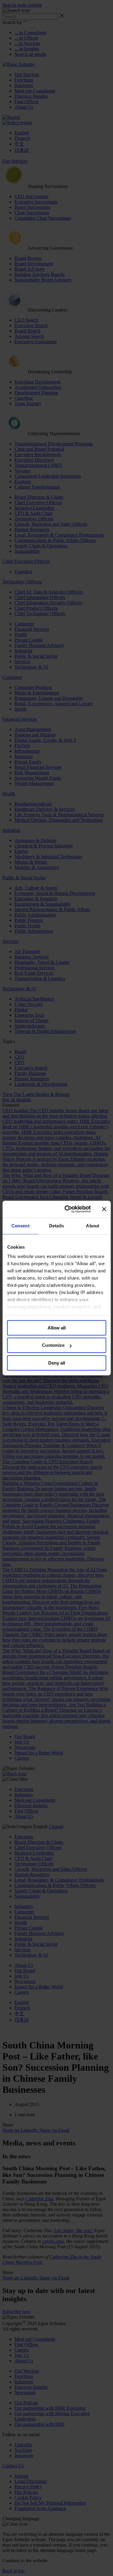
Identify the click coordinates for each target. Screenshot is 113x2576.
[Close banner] (104, 1209)
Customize (53, 1345)
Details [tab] (56, 1226)
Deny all (57, 1363)
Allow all (57, 1328)
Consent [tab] (20, 1226)
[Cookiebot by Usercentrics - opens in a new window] (67, 1209)
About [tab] (93, 1226)
